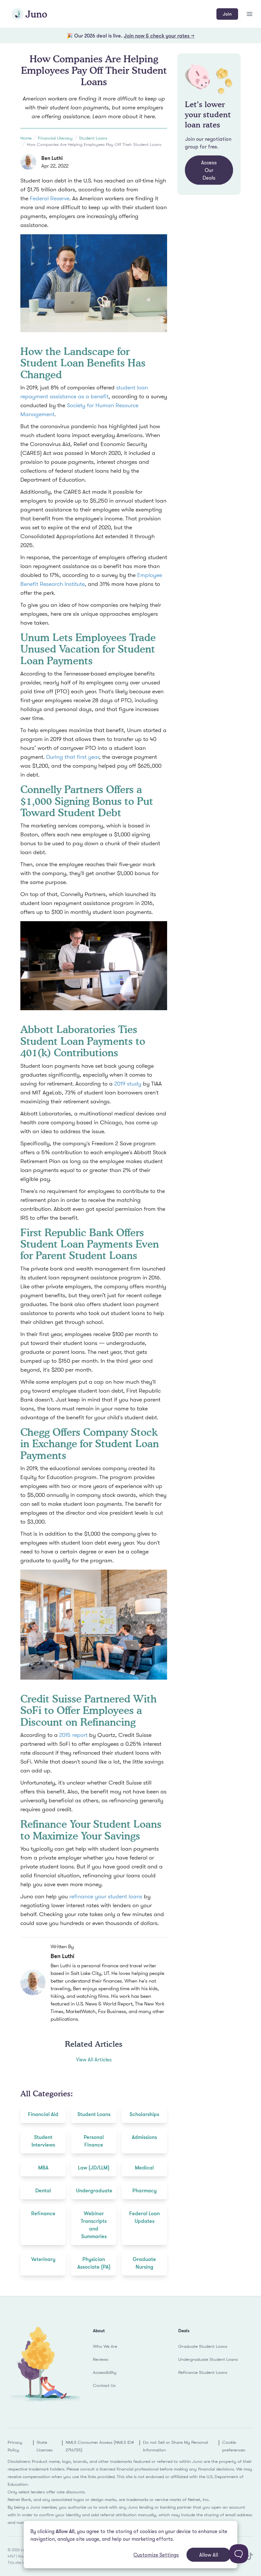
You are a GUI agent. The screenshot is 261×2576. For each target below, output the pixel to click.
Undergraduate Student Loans (208, 2359)
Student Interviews (43, 2141)
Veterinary (43, 2259)
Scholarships (144, 2114)
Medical (144, 2168)
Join (227, 14)
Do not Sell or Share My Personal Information (175, 2446)
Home (26, 138)
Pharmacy (145, 2190)
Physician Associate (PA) (94, 2263)
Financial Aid (43, 2114)
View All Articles (94, 2059)
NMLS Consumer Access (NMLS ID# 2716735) (100, 2446)
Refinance (43, 2213)
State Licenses (45, 2446)
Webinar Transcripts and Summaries (94, 2225)
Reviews (101, 2359)
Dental (43, 2190)
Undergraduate (94, 2190)
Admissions (144, 2137)
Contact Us (104, 2385)
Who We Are (105, 2346)
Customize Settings (156, 2555)
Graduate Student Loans (203, 2346)
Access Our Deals (209, 170)
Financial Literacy (55, 138)
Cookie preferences (234, 2446)
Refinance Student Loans (203, 2372)
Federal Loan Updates (145, 2217)
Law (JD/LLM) (94, 2168)
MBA (43, 2168)
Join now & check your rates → (159, 36)
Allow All (209, 2555)
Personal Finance (94, 2141)
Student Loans (93, 138)
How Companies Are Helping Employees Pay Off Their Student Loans (94, 144)
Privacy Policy (15, 2446)
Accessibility (105, 2372)
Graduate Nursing (144, 2263)
